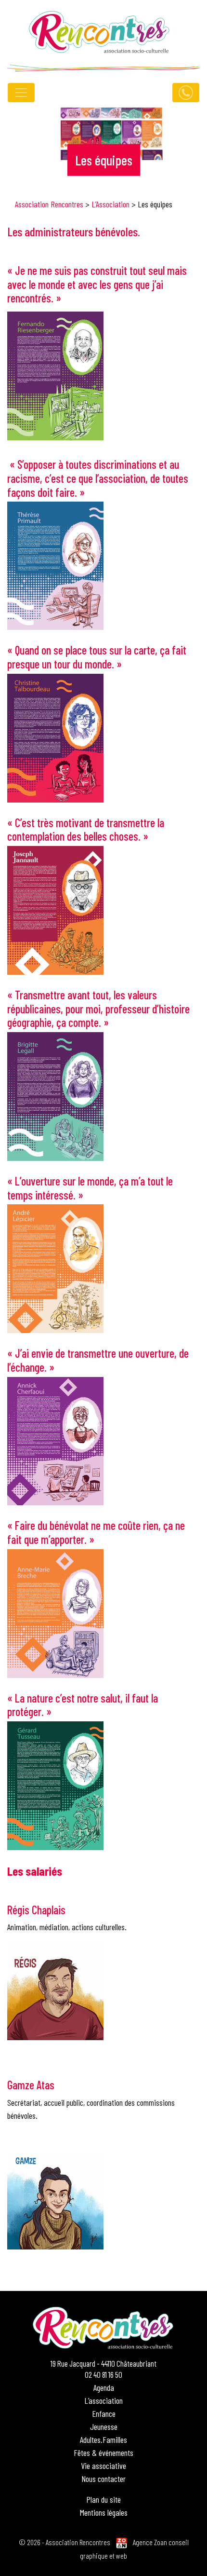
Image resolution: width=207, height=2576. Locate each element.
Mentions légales (104, 2512)
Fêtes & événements (103, 2453)
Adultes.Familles (103, 2440)
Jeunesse (104, 2426)
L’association (103, 2400)
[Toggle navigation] (21, 93)
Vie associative (103, 2466)
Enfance (104, 2413)
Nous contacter (103, 2479)
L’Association (110, 204)
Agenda (104, 2387)
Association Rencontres (49, 204)
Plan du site (103, 2499)
